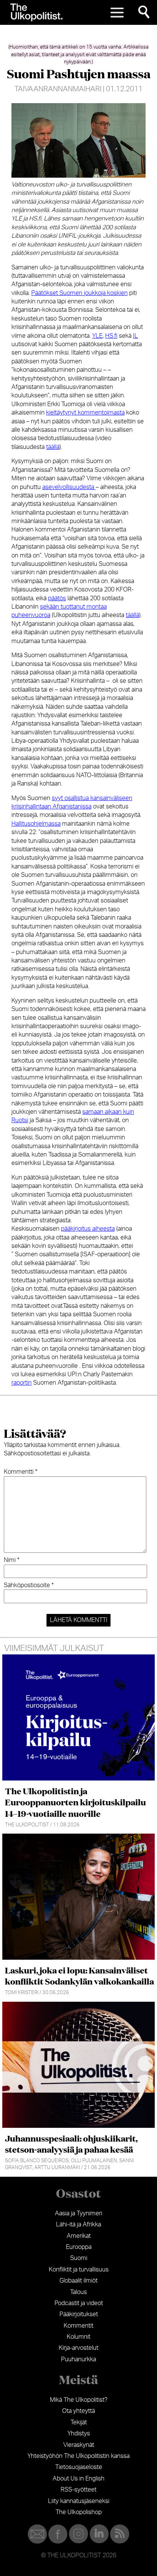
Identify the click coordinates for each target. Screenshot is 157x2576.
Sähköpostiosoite (29, 1585)
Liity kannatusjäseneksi (79, 2501)
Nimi (12, 1560)
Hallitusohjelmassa (36, 824)
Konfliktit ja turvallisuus (79, 2270)
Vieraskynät (79, 2445)
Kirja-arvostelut (78, 2348)
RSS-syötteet (78, 2490)
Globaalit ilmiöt (78, 2281)
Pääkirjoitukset (79, 2314)
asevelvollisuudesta (69, 487)
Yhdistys (79, 2433)
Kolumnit (78, 2337)
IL (135, 336)
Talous (78, 2292)
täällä (53, 447)
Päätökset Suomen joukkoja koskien (79, 293)
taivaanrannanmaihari (58, 89)
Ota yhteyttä (78, 2411)
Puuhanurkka (78, 2359)
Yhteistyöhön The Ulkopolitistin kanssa (78, 2456)
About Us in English (78, 2479)
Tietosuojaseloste (79, 2467)
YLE (97, 336)
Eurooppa (79, 2247)
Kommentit (78, 2326)
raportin (22, 1383)
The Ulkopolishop (79, 2512)
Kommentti (21, 1472)
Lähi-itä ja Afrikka (78, 2224)
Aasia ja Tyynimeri (78, 2213)
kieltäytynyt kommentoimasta (85, 413)
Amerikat (79, 2236)
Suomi (79, 2258)
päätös (57, 598)
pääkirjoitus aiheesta (88, 1229)
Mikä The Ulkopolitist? (79, 2400)
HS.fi (111, 336)
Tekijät (79, 2422)
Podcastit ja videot (79, 2303)
